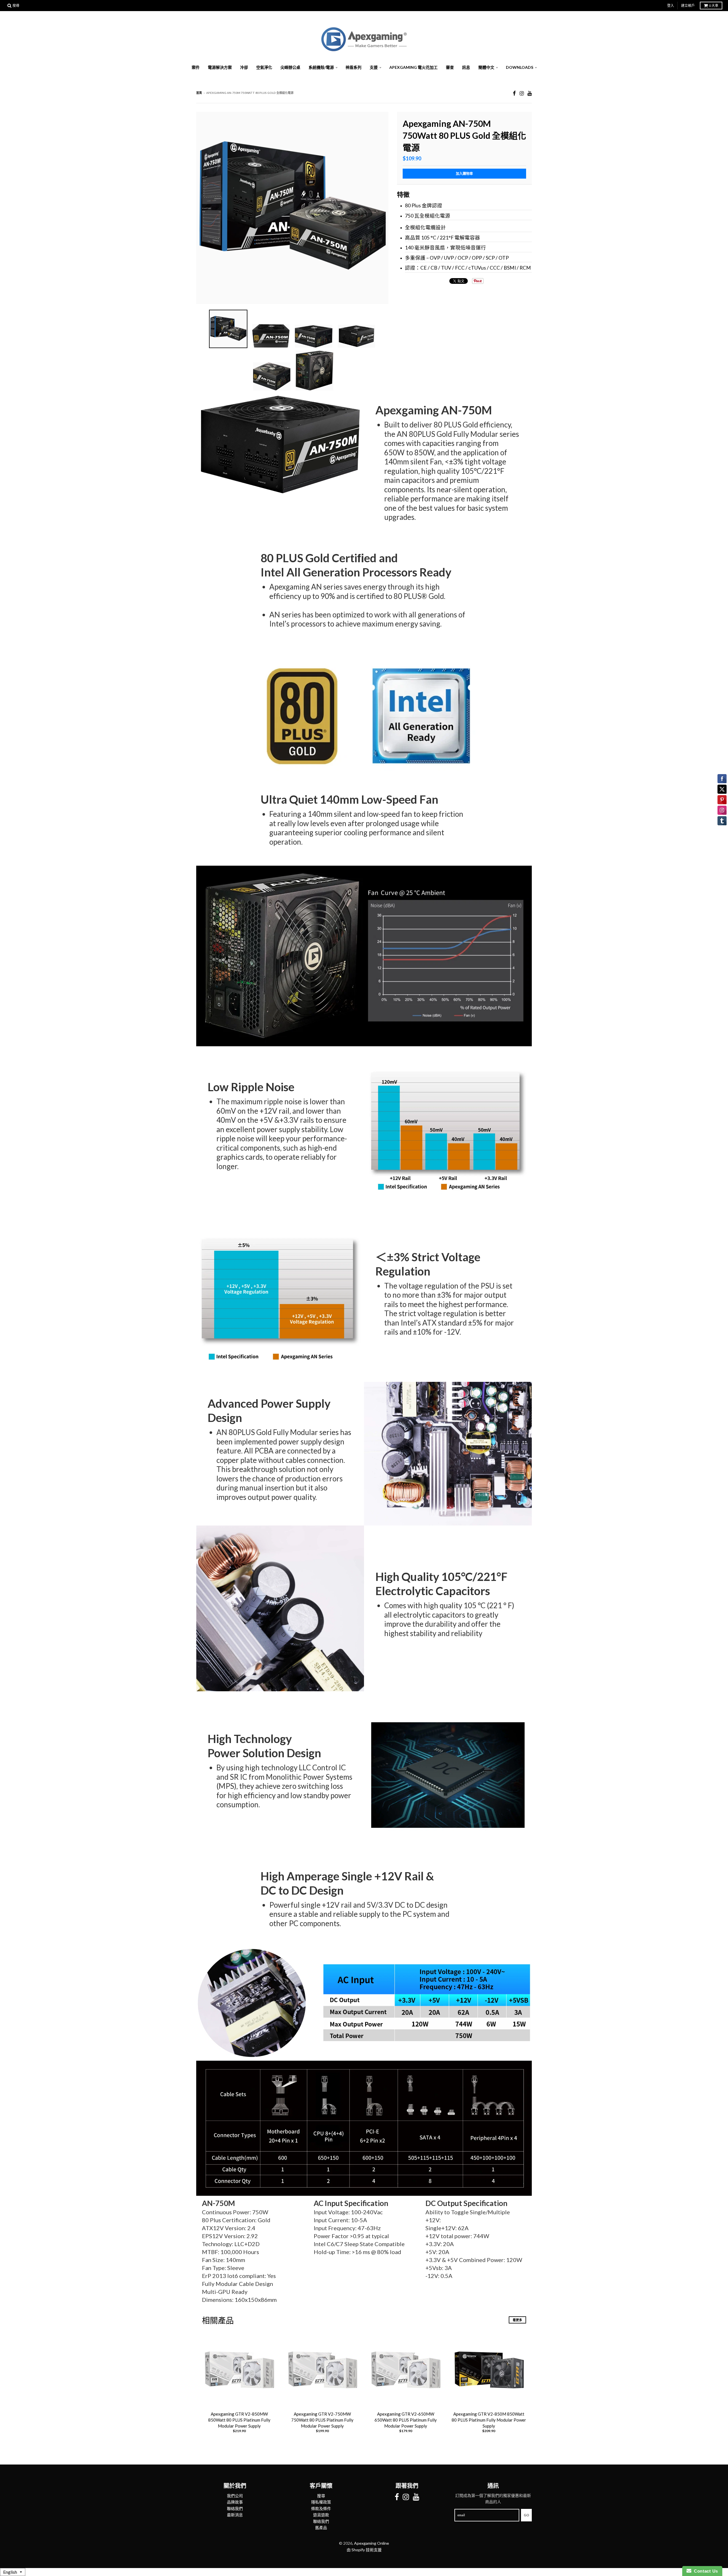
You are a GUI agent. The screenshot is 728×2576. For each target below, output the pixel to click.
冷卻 (244, 67)
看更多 (517, 2320)
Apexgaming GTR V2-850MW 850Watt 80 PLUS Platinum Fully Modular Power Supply (239, 2420)
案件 (196, 67)
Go (526, 2515)
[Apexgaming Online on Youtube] (530, 93)
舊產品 (321, 2528)
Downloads (520, 67)
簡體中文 (486, 67)
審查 (450, 67)
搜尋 (321, 2496)
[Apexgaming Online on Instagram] (522, 93)
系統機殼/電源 (321, 67)
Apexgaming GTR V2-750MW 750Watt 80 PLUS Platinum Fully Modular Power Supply (322, 2420)
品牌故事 (235, 2502)
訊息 (466, 67)
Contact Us (705, 2571)
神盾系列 (353, 67)
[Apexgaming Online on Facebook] (514, 93)
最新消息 (235, 2515)
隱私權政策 (321, 2502)
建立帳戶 (688, 6)
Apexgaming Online (372, 2543)
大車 (714, 6)
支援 (374, 67)
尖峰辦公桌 (290, 67)
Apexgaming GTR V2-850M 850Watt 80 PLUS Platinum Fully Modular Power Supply (489, 2420)
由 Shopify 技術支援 (364, 2550)
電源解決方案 (220, 67)
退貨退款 (321, 2515)
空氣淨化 (264, 67)
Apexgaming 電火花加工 (413, 67)
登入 (671, 6)
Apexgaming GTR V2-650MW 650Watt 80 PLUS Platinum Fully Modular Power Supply (406, 2420)
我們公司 (235, 2496)
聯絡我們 (235, 2508)
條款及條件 (321, 2508)
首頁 (199, 93)
